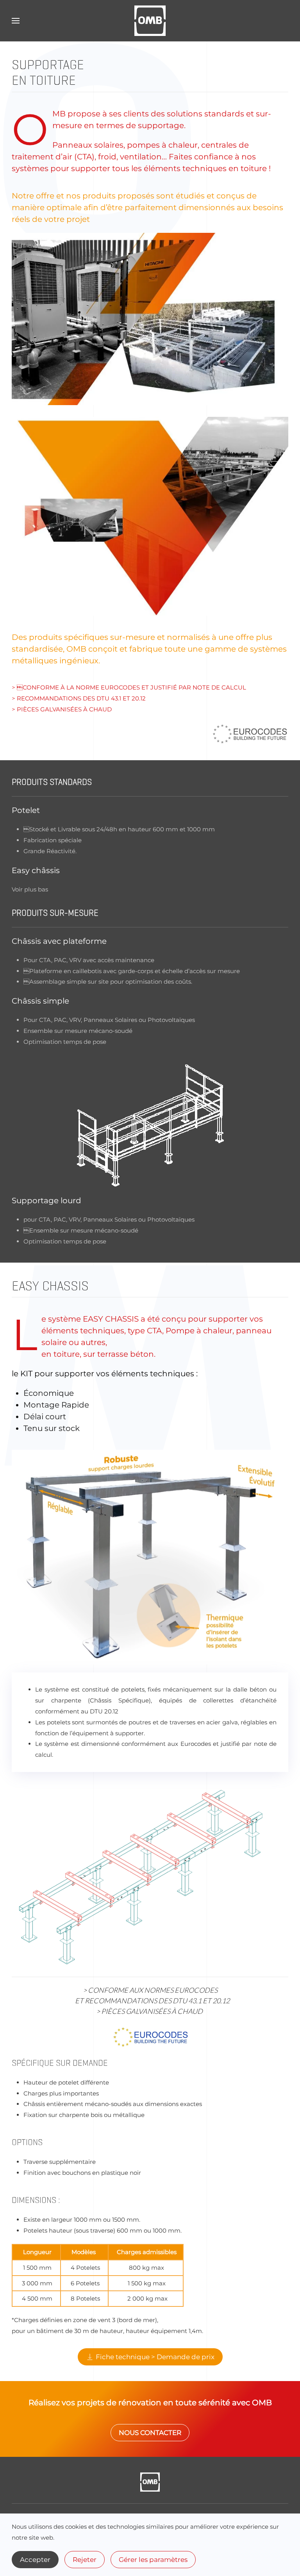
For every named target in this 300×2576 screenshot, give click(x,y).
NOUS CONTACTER (150, 2433)
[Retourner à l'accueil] (150, 21)
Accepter (35, 2560)
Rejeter (85, 2560)
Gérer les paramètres (153, 2560)
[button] (16, 21)
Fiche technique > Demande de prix (155, 2357)
